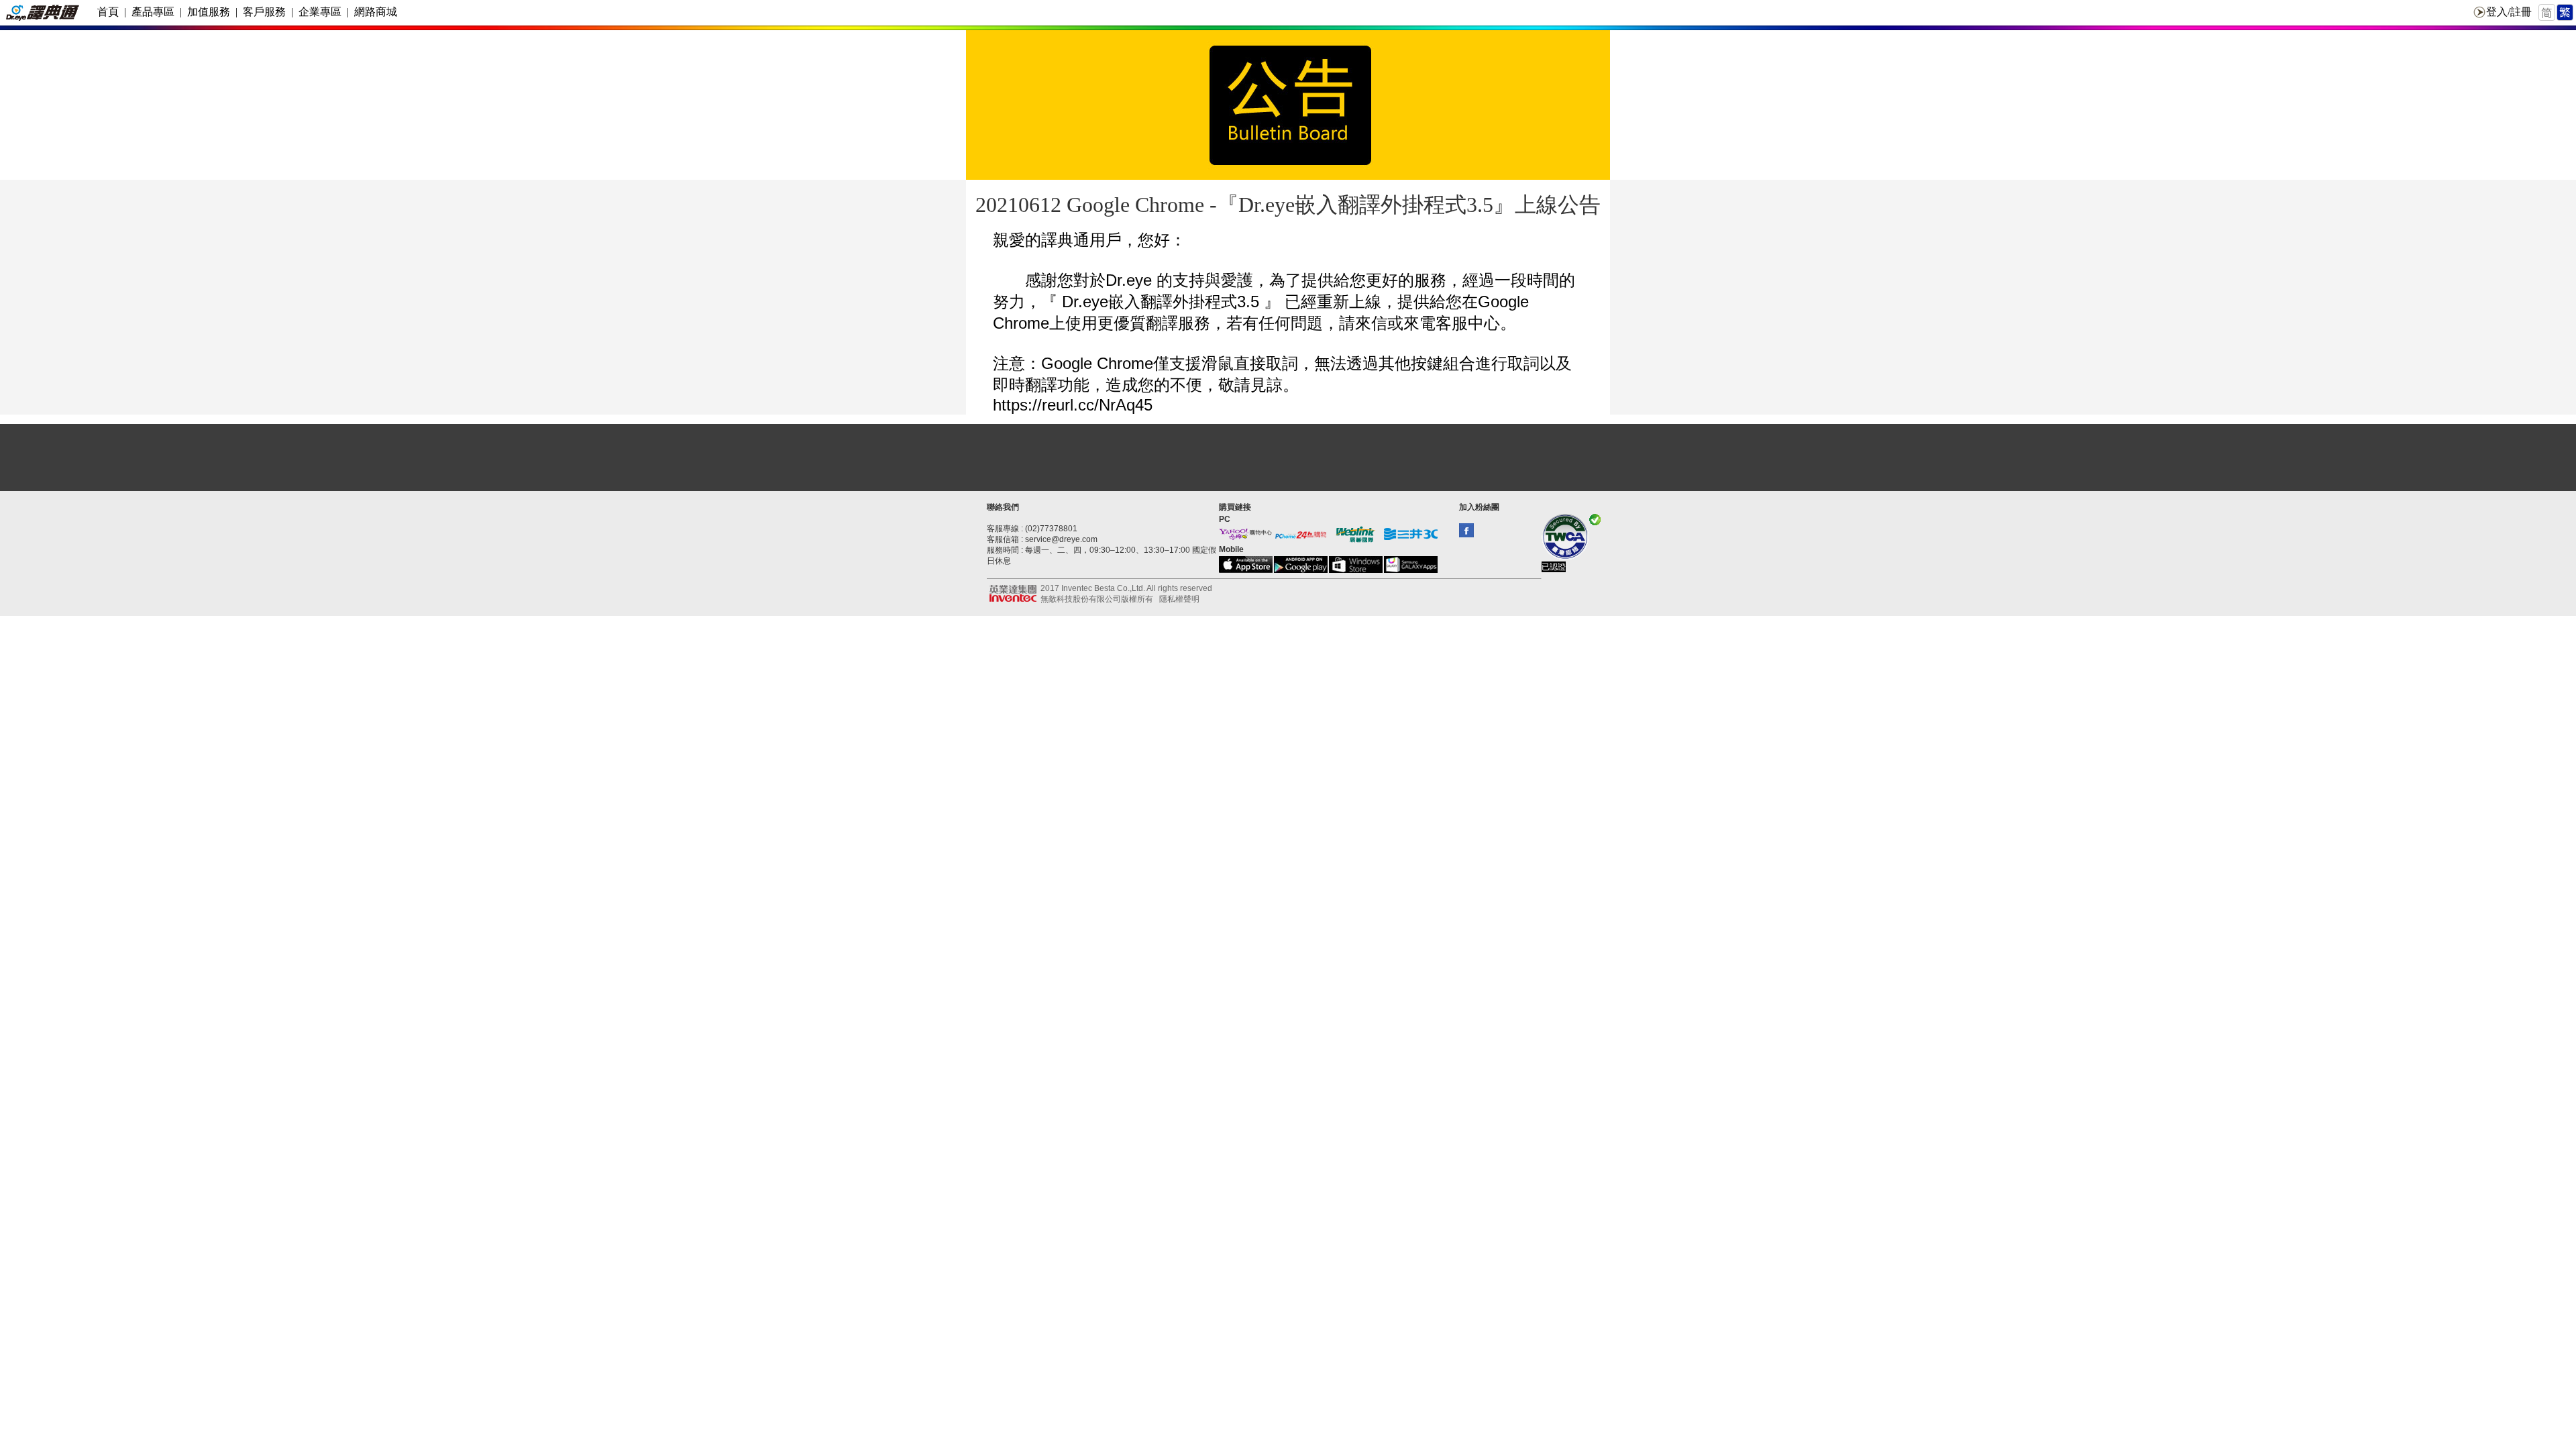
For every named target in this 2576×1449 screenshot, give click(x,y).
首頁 (108, 12)
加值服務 (209, 12)
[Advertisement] (1288, 458)
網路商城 (376, 12)
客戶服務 (264, 12)
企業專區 (320, 12)
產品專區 (153, 12)
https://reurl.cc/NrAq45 (1073, 405)
